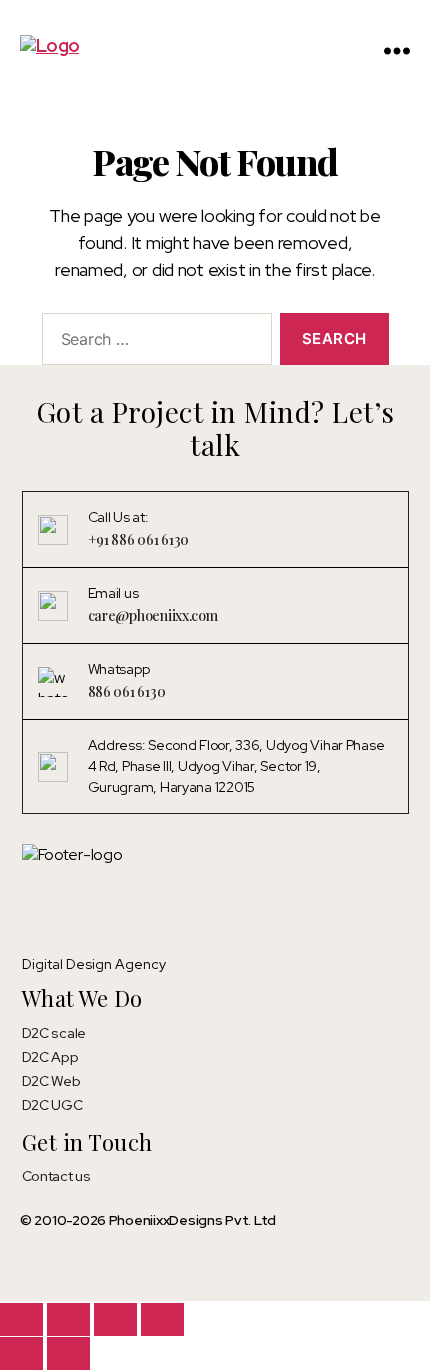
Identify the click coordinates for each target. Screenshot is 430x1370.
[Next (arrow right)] (68, 1353)
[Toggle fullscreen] (68, 1319)
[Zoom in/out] (21, 1319)
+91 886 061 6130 (139, 539)
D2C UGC (52, 1105)
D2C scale (54, 1033)
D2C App (50, 1057)
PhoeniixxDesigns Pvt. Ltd (192, 1220)
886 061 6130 (127, 691)
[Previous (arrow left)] (21, 1353)
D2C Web (51, 1081)
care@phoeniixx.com (153, 615)
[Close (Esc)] (162, 1319)
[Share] (115, 1319)
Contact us (56, 1176)
